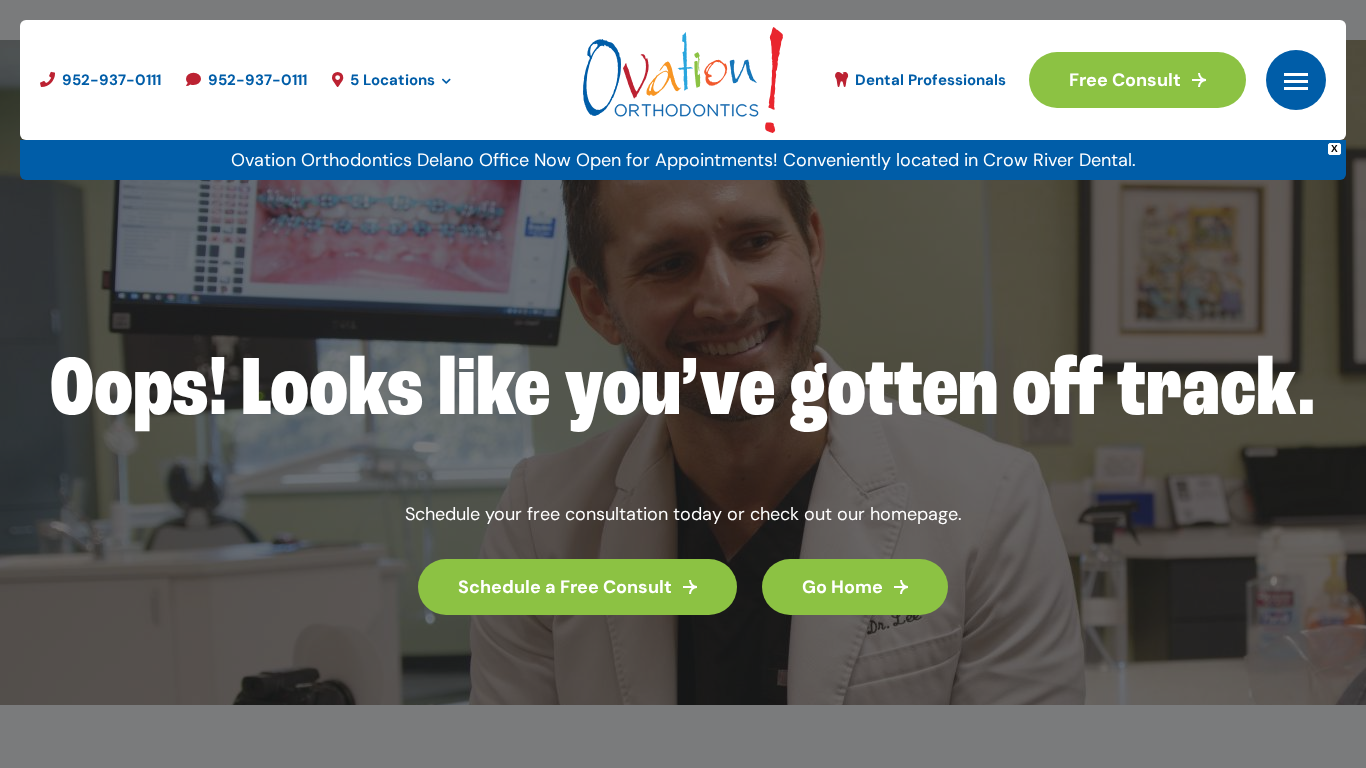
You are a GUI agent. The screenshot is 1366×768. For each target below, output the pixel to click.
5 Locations (392, 79)
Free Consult (1125, 79)
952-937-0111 (109, 79)
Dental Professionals (928, 79)
